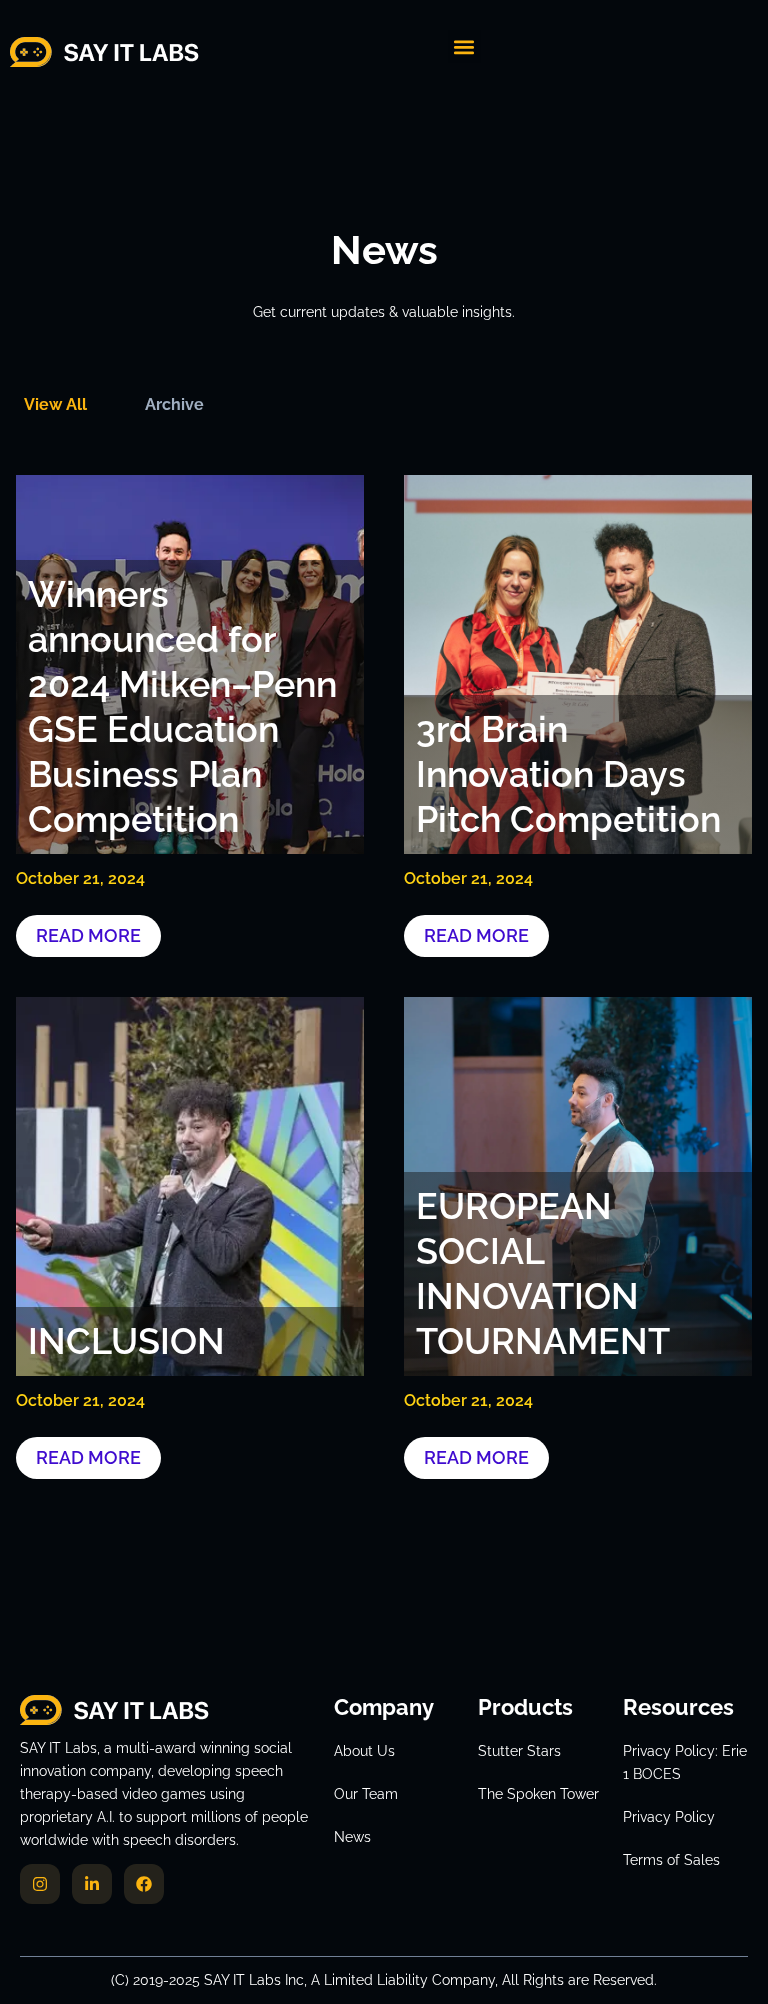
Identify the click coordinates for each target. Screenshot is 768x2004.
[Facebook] (144, 1884)
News (352, 1837)
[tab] (55, 404)
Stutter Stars (519, 1751)
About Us (364, 1751)
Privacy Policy (669, 1817)
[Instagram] (40, 1884)
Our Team (366, 1794)
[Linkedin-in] (92, 1884)
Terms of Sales (671, 1860)
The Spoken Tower (538, 1794)
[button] (464, 46)
